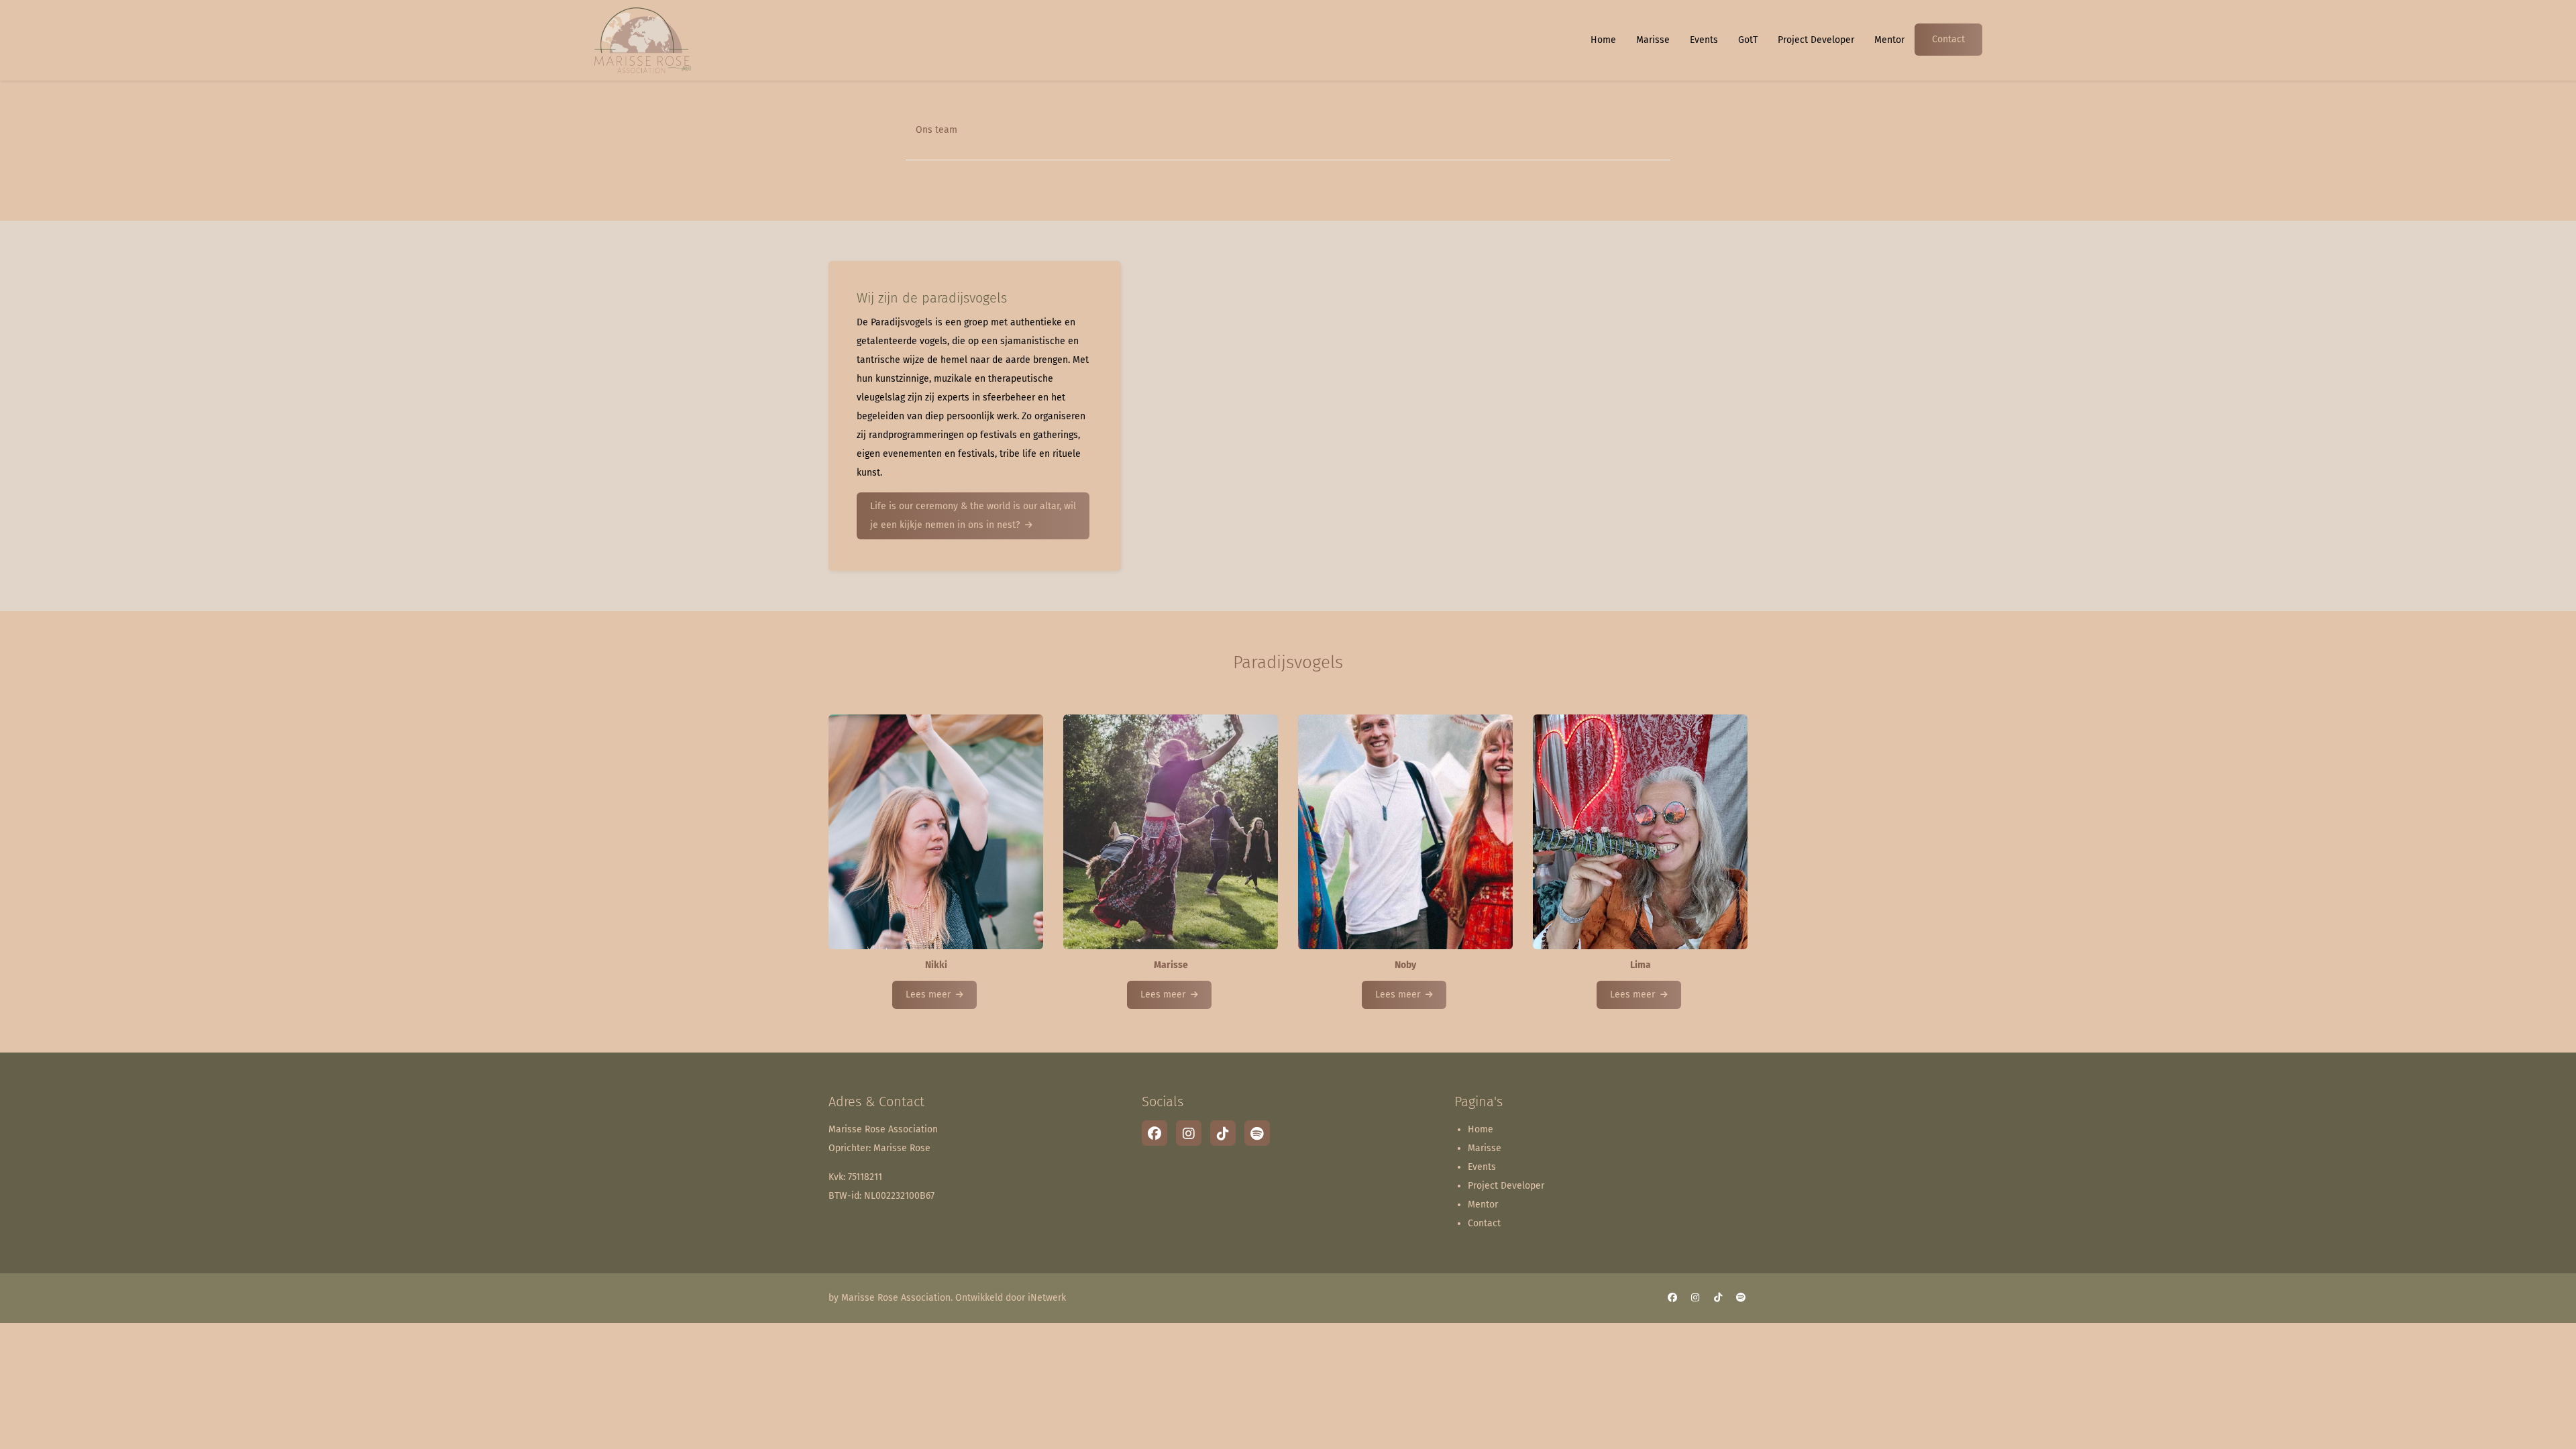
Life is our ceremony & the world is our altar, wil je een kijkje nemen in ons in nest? (973, 516)
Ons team (936, 130)
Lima (1641, 965)
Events (1704, 40)
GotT (1748, 40)
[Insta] (1189, 1133)
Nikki (936, 965)
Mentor (1889, 40)
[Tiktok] (1223, 1133)
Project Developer (1816, 40)
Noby (1405, 965)
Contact (1948, 39)
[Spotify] (1257, 1133)
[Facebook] (1155, 1133)
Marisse (1653, 40)
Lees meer (928, 995)
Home (1603, 40)
